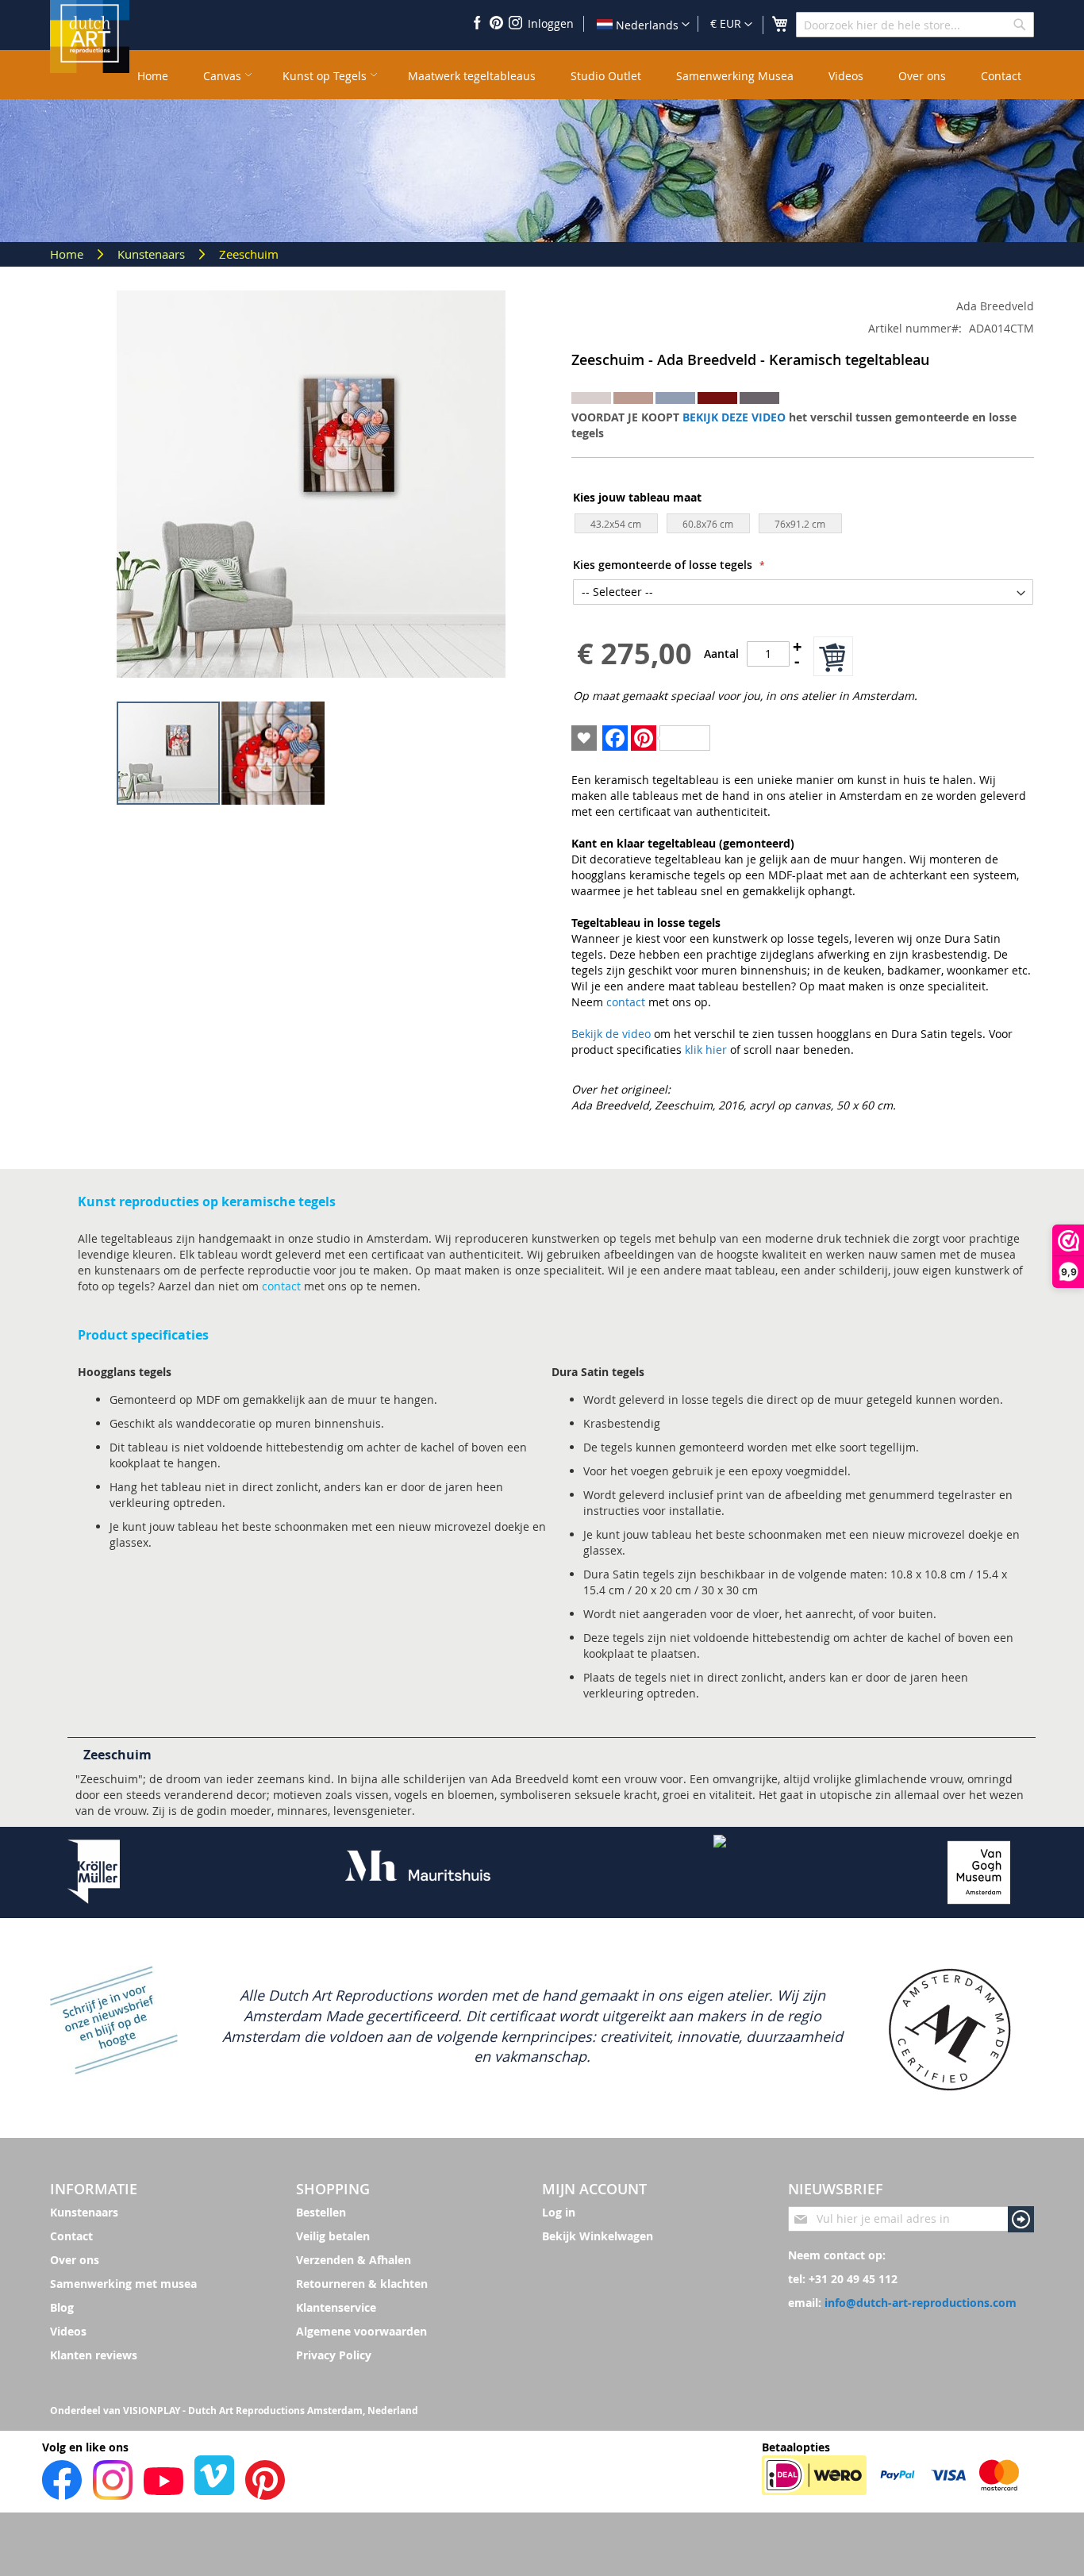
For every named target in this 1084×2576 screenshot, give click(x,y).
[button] (731, 25)
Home (68, 254)
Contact (71, 2236)
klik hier (706, 1050)
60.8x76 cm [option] (708, 524)
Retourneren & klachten (362, 2284)
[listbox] (804, 527)
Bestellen (321, 2212)
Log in (559, 2212)
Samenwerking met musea (123, 2284)
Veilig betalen (333, 2236)
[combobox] (915, 25)
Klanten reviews (94, 2355)
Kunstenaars (153, 254)
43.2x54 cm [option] (616, 524)
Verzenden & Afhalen (354, 2260)
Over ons (75, 2260)
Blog (62, 2307)
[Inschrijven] (1021, 2219)
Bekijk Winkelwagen (598, 2236)
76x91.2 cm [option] (800, 524)
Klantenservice (336, 2307)
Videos (68, 2331)
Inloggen (551, 23)
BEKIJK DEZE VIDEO (734, 417)
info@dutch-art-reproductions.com (921, 2303)
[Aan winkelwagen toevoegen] (833, 656)
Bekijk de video (611, 1034)
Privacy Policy (334, 2355)
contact (626, 1002)
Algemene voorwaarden (361, 2331)
